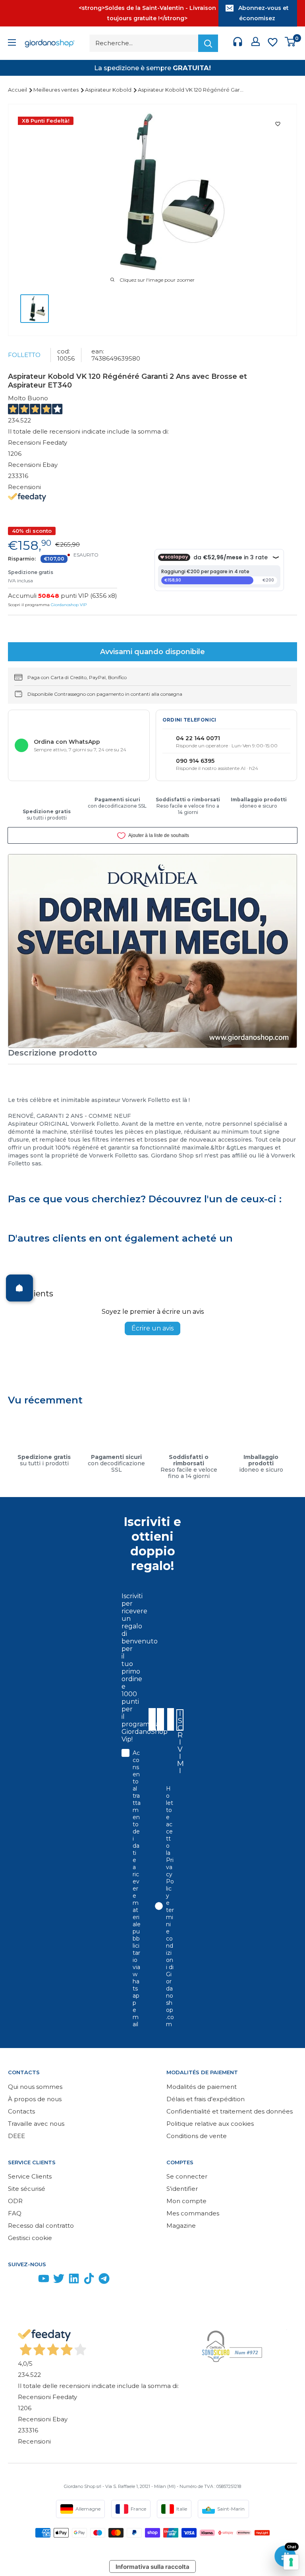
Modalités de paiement (202, 2087)
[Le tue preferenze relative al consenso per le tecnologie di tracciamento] (291, 2562)
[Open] (19, 1288)
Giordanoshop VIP (69, 605)
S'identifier (182, 2189)
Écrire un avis (152, 1328)
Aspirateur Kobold (109, 90)
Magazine (181, 2226)
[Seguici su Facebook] (14, 2280)
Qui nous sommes (35, 2087)
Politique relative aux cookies (210, 2124)
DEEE (16, 2136)
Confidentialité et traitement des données (230, 2111)
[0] (291, 43)
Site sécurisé (27, 2189)
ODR (15, 2201)
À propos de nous (35, 2099)
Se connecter (187, 2176)
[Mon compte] (256, 43)
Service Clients (30, 2176)
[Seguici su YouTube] (44, 2280)
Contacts (21, 2111)
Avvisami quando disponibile (152, 652)
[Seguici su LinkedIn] (74, 2280)
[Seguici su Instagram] (29, 2280)
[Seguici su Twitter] (59, 2280)
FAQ (15, 2213)
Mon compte (186, 2201)
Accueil (18, 90)
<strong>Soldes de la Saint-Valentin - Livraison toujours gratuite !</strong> (147, 13)
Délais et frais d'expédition (206, 2099)
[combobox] (170, 1719)
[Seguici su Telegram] (104, 2280)
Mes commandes (193, 2213)
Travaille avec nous (36, 2124)
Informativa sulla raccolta (152, 2567)
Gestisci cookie (30, 2238)
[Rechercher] (208, 43)
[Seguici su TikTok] (89, 2280)
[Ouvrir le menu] (12, 43)
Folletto (24, 355)
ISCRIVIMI (180, 1720)
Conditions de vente (197, 2136)
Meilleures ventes (57, 90)
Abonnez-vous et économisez (263, 13)
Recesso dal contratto (41, 2226)
